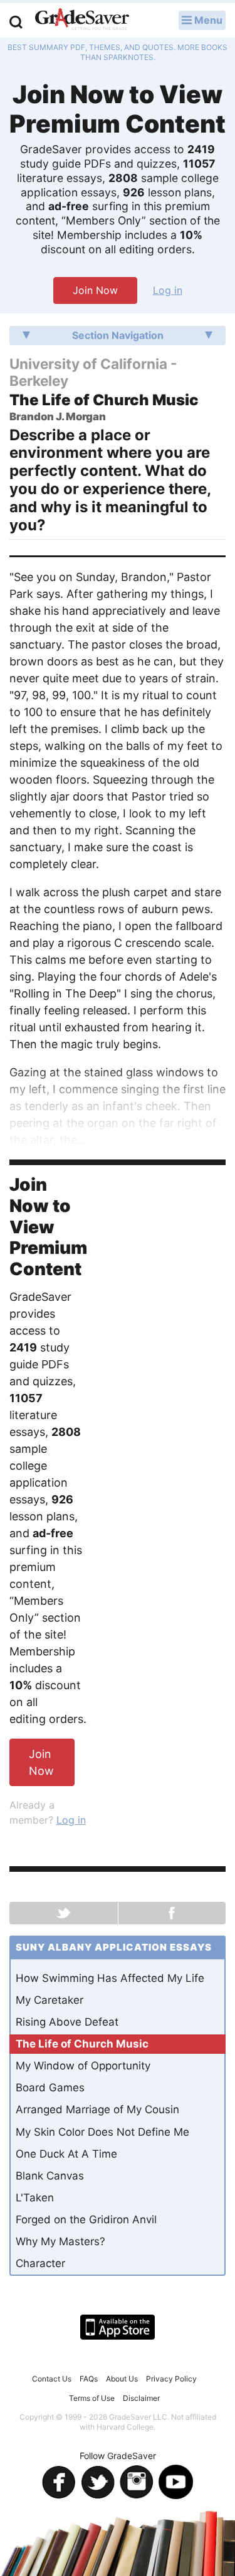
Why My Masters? (60, 2241)
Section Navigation (118, 335)
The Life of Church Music (82, 2044)
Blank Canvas (50, 2176)
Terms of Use (92, 2398)
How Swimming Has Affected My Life (110, 1978)
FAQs (89, 2379)
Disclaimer (141, 2398)
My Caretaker (50, 2000)
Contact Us (52, 2379)
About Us (122, 2379)
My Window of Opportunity (83, 2066)
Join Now (95, 290)
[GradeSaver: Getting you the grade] (82, 21)
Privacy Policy (171, 2379)
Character (40, 2263)
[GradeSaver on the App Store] (118, 2327)
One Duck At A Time (66, 2154)
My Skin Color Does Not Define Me (102, 2132)
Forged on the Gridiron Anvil (86, 2220)
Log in (168, 290)
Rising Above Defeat (67, 2022)
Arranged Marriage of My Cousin (97, 2109)
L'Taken (35, 2198)
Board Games (50, 2088)
